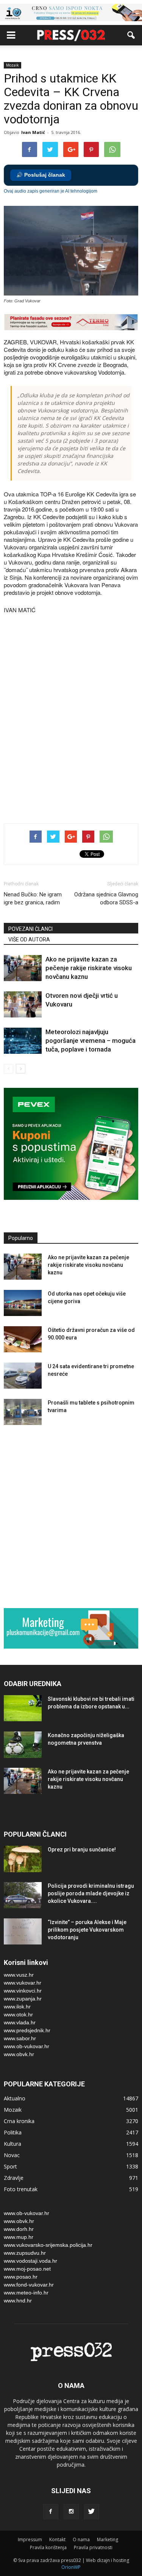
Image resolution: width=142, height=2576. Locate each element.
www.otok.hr (18, 2014)
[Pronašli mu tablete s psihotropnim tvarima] (23, 1412)
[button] (131, 35)
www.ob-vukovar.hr (27, 2046)
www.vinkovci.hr (23, 1991)
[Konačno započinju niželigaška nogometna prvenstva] (23, 1745)
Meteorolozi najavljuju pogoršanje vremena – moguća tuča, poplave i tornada (91, 1041)
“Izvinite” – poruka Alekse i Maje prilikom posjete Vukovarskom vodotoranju (87, 1930)
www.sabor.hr (20, 2038)
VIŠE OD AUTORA (29, 940)
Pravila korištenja (48, 2547)
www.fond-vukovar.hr (29, 2285)
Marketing (108, 2539)
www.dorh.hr (19, 2229)
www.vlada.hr (20, 2022)
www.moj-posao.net (27, 2269)
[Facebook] (51, 2512)
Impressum (30, 2539)
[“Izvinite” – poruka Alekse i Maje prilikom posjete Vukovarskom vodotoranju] (23, 1931)
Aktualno (15, 2098)
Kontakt (57, 2539)
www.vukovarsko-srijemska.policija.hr (48, 2245)
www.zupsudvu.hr (25, 2253)
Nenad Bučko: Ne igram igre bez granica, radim (33, 898)
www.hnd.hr (18, 2301)
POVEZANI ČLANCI (30, 929)
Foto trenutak (21, 2189)
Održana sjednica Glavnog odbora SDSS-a (106, 898)
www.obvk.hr (19, 2054)
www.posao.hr (21, 2277)
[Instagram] (71, 2512)
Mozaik (12, 65)
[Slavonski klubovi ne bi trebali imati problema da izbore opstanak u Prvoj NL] (23, 1708)
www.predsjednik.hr (27, 2030)
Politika (13, 2132)
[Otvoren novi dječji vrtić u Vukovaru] (23, 1004)
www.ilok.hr (17, 2007)
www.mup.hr (19, 2237)
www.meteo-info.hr (26, 2293)
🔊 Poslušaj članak (41, 175)
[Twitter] (92, 2512)
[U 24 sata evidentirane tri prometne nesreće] (23, 1376)
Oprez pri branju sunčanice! (82, 1850)
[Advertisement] (71, 737)
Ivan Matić (33, 132)
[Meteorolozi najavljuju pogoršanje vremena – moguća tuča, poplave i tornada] (23, 1041)
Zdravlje (14, 2178)
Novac (12, 2155)
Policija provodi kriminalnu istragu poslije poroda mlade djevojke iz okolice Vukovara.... (91, 1893)
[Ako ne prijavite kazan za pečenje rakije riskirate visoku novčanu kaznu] (23, 968)
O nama (81, 2539)
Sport (10, 2166)
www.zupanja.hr (23, 1999)
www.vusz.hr (19, 1975)
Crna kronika (19, 2121)
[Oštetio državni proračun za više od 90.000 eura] (23, 1339)
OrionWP (71, 2567)
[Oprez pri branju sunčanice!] (23, 1859)
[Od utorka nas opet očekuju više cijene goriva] (23, 1303)
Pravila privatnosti (93, 2547)
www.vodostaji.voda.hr (30, 2261)
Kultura (12, 2144)
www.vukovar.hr (23, 1983)
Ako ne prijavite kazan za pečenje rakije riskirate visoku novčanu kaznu (89, 968)
